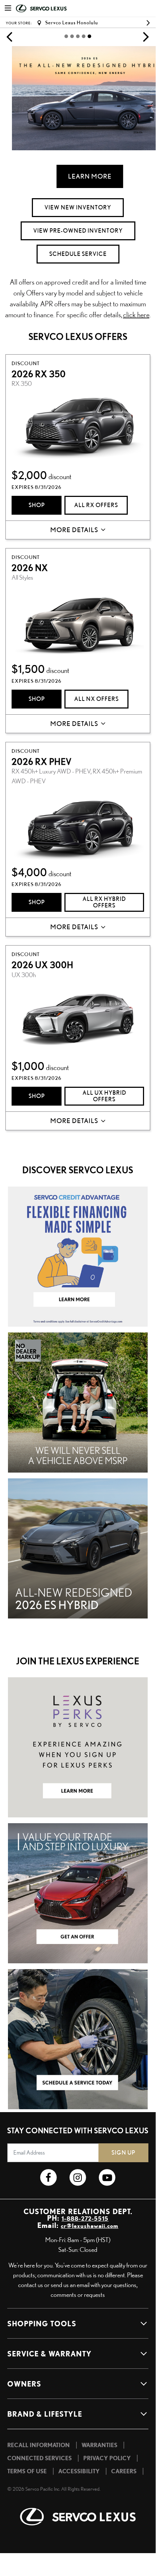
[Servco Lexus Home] (52, 9)
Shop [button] (37, 505)
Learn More (78, 176)
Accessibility (79, 2471)
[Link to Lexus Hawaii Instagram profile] (78, 2178)
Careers (124, 2471)
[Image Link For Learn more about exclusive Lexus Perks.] (78, 1746)
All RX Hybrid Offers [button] (104, 902)
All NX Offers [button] (96, 699)
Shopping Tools (42, 2323)
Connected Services (39, 2458)
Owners (24, 2384)
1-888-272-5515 (85, 2218)
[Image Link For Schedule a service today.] (78, 2038)
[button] (9, 36)
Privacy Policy (107, 2458)
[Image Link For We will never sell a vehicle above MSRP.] (78, 1401)
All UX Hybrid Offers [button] (104, 1096)
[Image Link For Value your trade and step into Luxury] (78, 1892)
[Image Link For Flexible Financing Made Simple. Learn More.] (78, 1255)
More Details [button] (74, 530)
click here (136, 315)
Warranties (99, 2445)
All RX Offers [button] (96, 505)
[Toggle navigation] (8, 9)
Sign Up (123, 2153)
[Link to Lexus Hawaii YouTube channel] (107, 2178)
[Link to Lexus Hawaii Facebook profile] (48, 2178)
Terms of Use (27, 2471)
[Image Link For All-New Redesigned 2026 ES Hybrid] (78, 1547)
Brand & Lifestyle (45, 2414)
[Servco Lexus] (78, 2517)
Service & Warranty (49, 2353)
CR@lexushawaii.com (90, 2226)
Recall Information (39, 2445)
